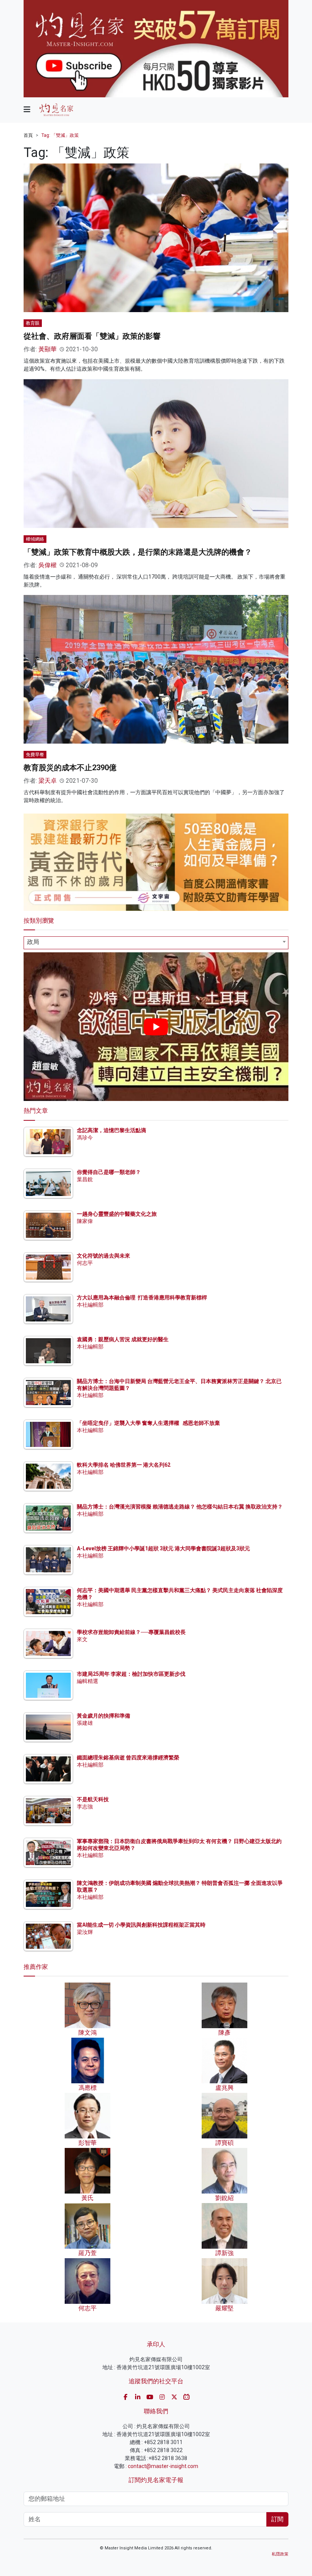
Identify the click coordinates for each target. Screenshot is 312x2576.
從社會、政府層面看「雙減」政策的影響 (92, 336)
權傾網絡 (35, 539)
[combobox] (156, 943)
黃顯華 (48, 349)
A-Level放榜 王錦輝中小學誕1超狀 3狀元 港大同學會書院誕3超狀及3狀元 (163, 1548)
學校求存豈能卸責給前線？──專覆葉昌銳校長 (131, 1632)
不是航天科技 (93, 1799)
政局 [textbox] (33, 942)
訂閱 (277, 2519)
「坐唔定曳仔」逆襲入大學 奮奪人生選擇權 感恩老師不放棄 (148, 1423)
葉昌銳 (85, 1179)
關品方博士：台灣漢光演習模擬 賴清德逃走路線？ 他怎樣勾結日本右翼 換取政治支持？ (180, 1507)
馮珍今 (85, 1137)
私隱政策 (280, 2554)
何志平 (85, 1263)
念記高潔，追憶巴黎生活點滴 (111, 1130)
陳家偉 (85, 1221)
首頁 (28, 135)
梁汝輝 (85, 1932)
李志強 (85, 1807)
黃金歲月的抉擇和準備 (103, 1716)
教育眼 (33, 323)
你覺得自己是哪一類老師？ (109, 1172)
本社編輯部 (90, 1305)
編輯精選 (88, 1681)
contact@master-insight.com (163, 2466)
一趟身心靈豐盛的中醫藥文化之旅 (117, 1214)
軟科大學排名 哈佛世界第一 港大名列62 (124, 1465)
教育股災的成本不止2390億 (70, 768)
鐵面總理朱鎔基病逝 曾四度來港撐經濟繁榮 (128, 1758)
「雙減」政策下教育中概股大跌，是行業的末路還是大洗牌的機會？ (138, 552)
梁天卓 (48, 781)
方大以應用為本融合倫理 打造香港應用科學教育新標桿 (142, 1298)
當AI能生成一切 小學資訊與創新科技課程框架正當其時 (141, 1925)
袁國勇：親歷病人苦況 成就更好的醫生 (123, 1339)
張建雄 (85, 1723)
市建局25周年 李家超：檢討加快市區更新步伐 (131, 1674)
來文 (82, 1639)
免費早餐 (35, 755)
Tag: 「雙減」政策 (60, 135)
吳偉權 (48, 565)
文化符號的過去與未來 (103, 1256)
